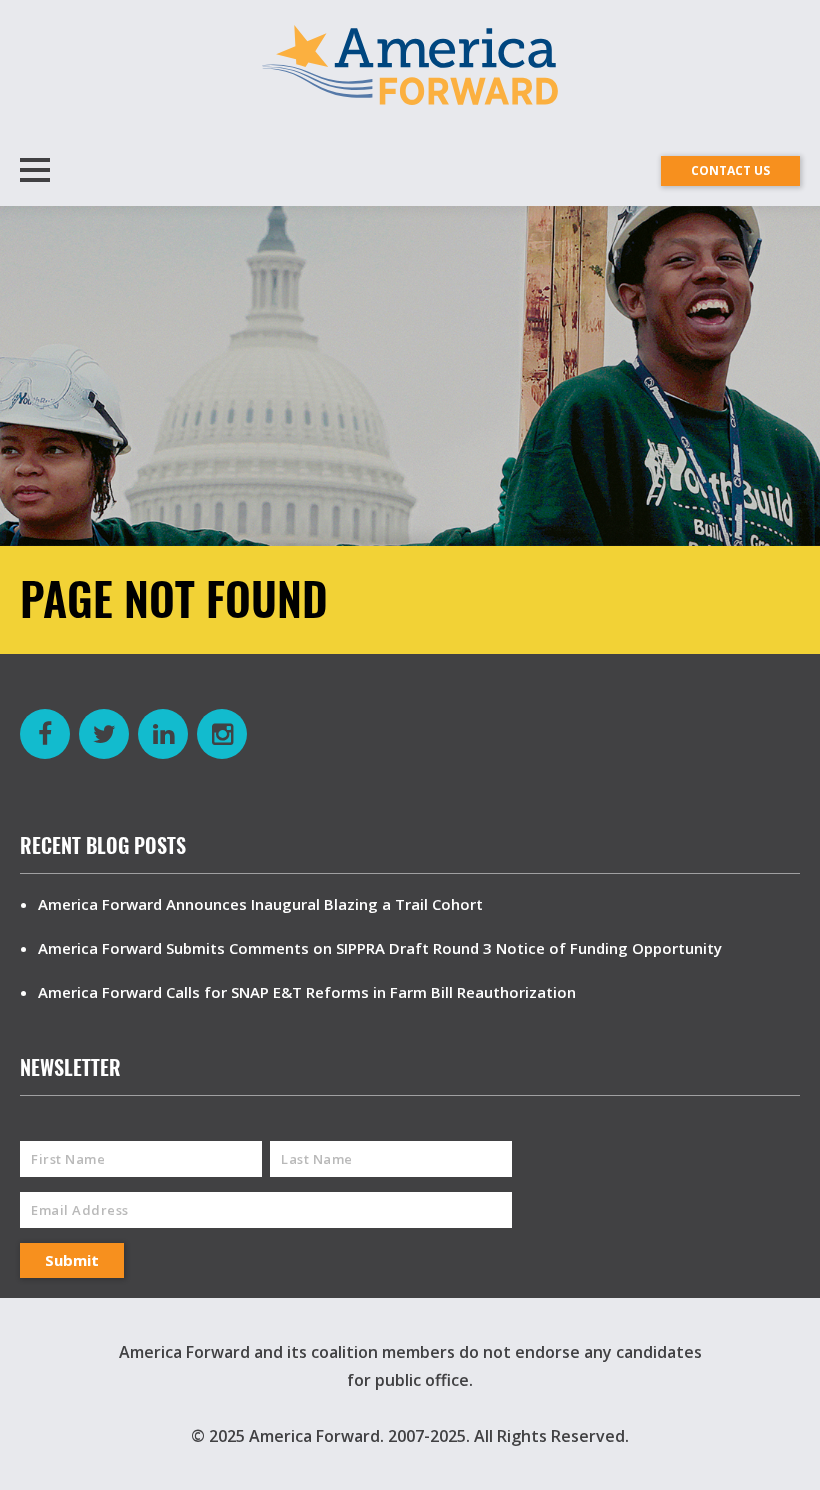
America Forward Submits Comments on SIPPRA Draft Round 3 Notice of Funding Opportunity (380, 948)
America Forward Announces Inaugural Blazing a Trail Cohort (260, 904)
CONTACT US (730, 170)
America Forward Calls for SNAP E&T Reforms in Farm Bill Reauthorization (307, 992)
